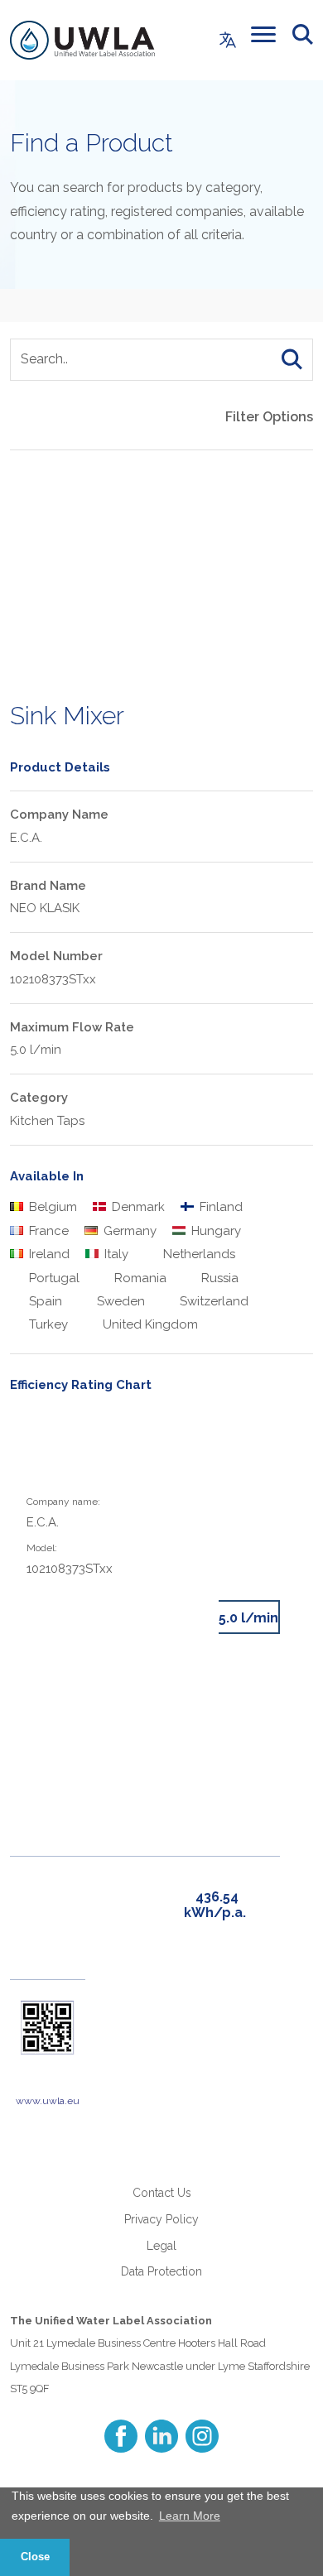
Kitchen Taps (47, 1121)
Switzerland (212, 1301)
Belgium (51, 1207)
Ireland (48, 1254)
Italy (115, 1254)
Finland (219, 1207)
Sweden (119, 1301)
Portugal (53, 1278)
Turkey (47, 1324)
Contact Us (162, 2193)
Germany (128, 1231)
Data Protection (161, 2271)
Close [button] (35, 2557)
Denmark (137, 1207)
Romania (139, 1278)
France (47, 1231)
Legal (161, 2246)
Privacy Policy (161, 2219)
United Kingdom (149, 1324)
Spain (44, 1301)
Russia (218, 1278)
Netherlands (198, 1254)
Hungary (215, 1231)
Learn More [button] (190, 2516)
